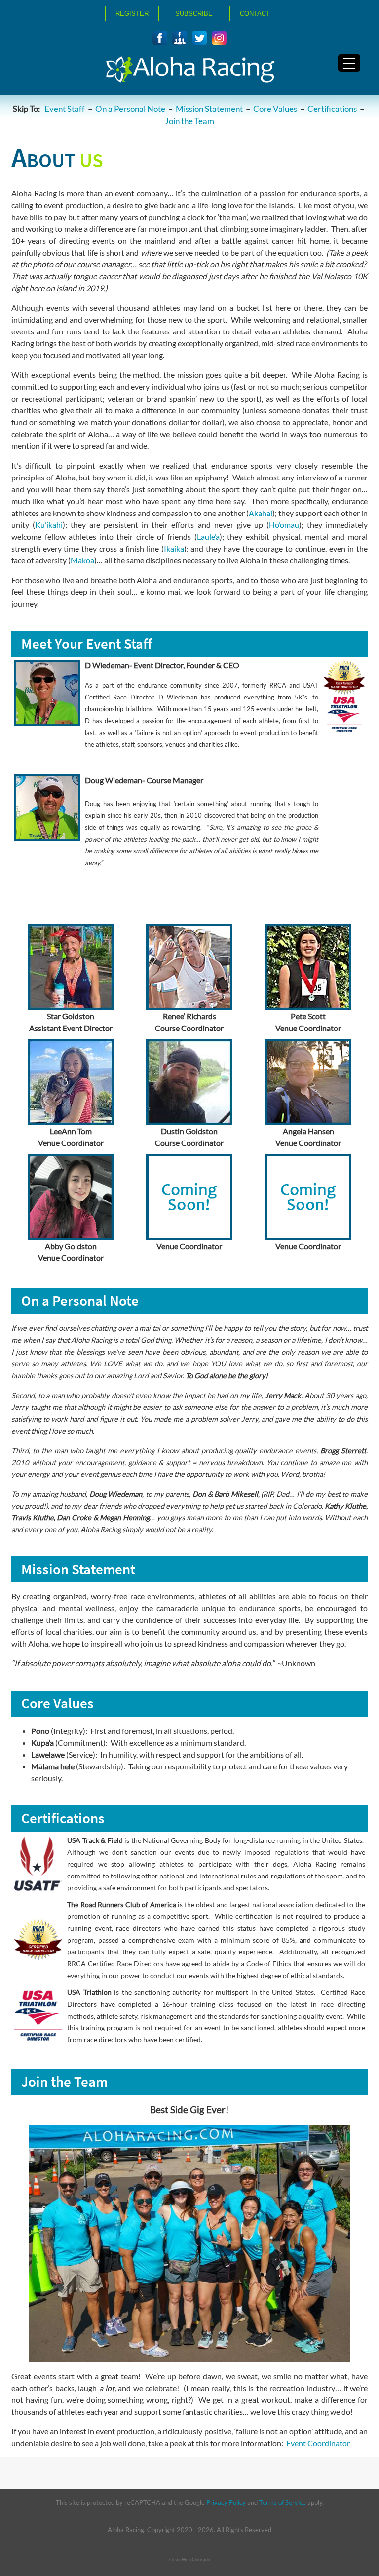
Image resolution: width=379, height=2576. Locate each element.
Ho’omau (284, 525)
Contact (255, 14)
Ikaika (174, 548)
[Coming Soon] (199, 38)
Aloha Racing (189, 73)
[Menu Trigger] (349, 63)
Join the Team (189, 121)
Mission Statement (209, 109)
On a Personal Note (130, 109)
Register (132, 14)
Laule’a (208, 536)
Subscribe (194, 14)
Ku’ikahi (49, 525)
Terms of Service (283, 2502)
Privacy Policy (226, 2502)
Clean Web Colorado (190, 2559)
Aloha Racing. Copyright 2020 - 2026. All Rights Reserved (189, 2530)
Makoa (82, 560)
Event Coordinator (318, 2443)
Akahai (261, 513)
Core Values (275, 109)
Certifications (332, 109)
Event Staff (65, 109)
